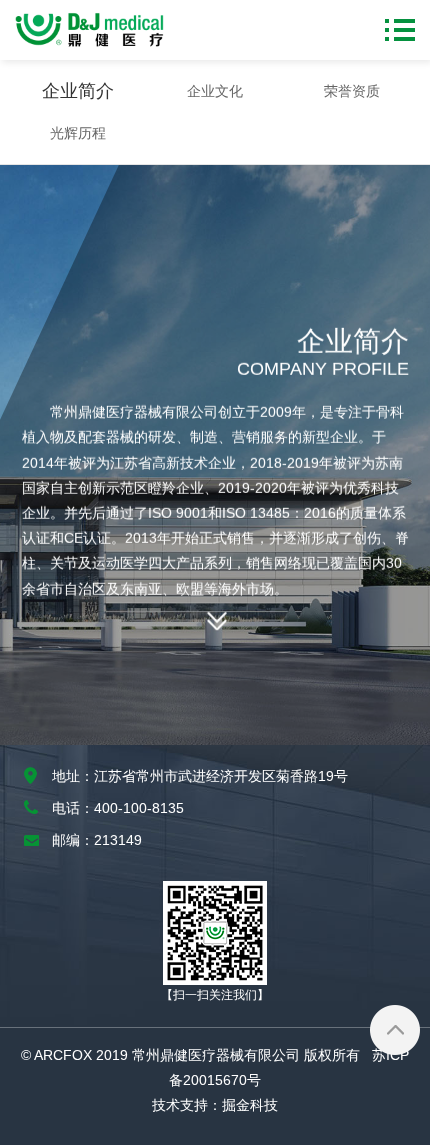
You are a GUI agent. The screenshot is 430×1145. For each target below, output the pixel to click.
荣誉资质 (352, 91)
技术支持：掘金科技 (215, 1105)
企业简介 (78, 91)
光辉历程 (78, 133)
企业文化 (215, 91)
